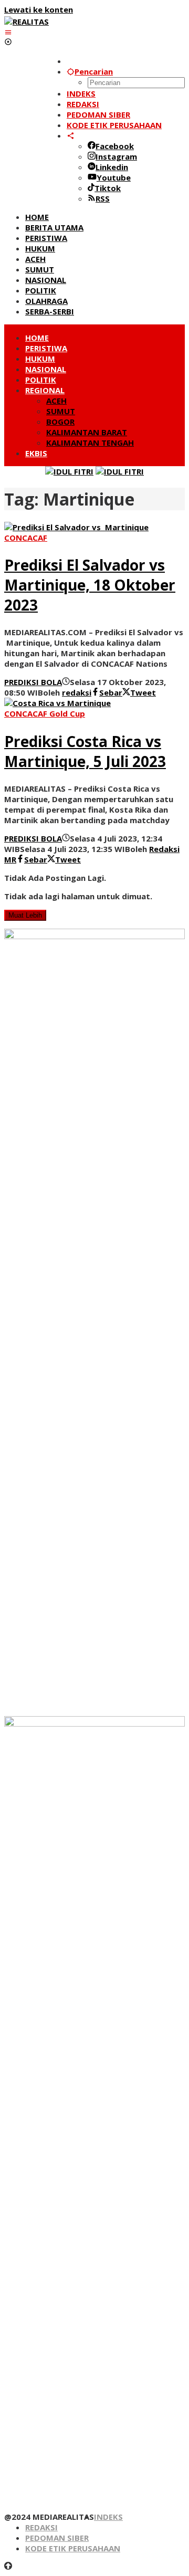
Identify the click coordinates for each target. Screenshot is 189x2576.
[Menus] (8, 32)
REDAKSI (41, 2527)
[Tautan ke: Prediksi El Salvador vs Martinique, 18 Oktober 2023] (76, 527)
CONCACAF (26, 538)
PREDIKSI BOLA (33, 682)
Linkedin (112, 167)
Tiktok (108, 188)
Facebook (115, 146)
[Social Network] (71, 135)
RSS (103, 198)
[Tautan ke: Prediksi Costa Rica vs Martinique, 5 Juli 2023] (57, 703)
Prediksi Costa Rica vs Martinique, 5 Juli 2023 (85, 751)
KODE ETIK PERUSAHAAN (73, 2548)
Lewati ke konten (39, 9)
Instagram (116, 156)
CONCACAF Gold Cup (45, 713)
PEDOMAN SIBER (57, 2538)
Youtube (114, 177)
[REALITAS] (27, 22)
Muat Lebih (25, 915)
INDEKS (108, 2517)
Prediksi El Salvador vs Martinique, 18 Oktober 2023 (90, 585)
